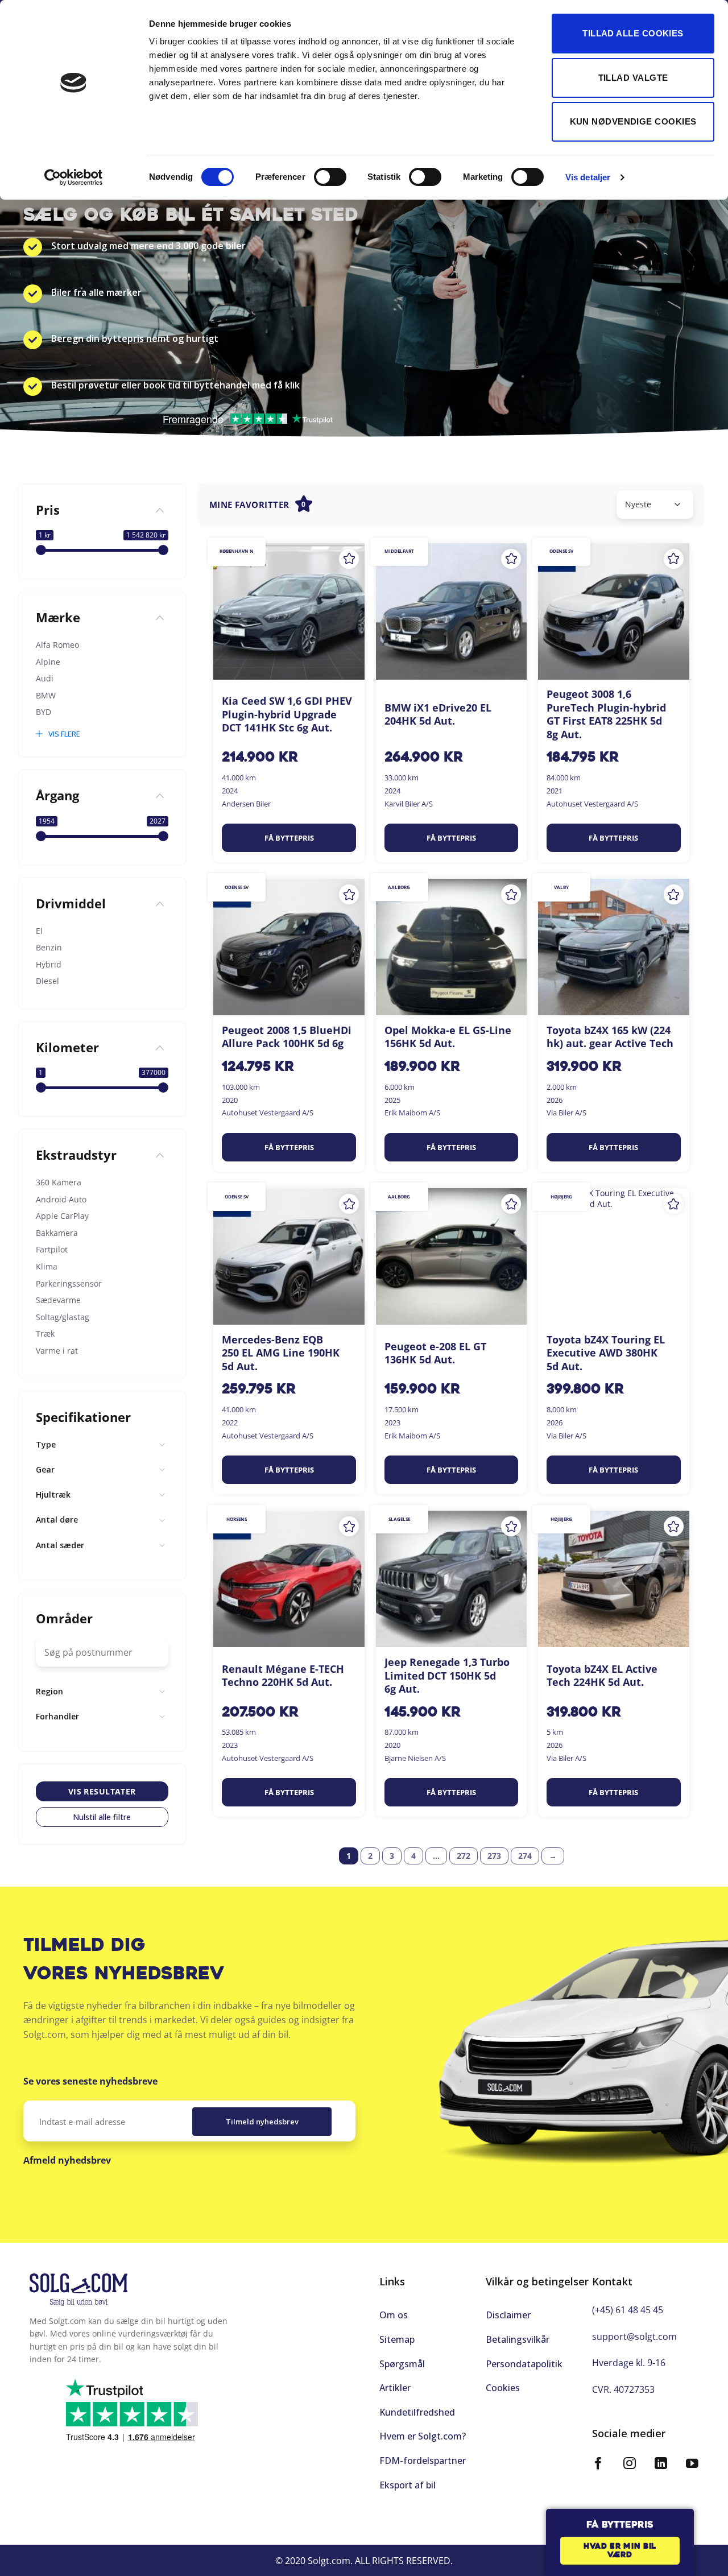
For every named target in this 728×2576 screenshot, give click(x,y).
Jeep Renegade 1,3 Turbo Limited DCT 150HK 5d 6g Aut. (447, 1676)
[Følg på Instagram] (630, 2465)
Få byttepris (289, 838)
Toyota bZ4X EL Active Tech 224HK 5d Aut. (602, 1676)
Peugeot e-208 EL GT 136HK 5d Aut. (435, 1353)
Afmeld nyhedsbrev (67, 2160)
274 (525, 1856)
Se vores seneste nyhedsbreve (90, 2081)
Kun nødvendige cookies (633, 121)
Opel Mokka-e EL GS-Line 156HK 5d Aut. (448, 1037)
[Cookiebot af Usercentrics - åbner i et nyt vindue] (74, 177)
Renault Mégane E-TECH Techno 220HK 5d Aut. (283, 1676)
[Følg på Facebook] (598, 2465)
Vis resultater (102, 1791)
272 (464, 1856)
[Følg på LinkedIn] (661, 2465)
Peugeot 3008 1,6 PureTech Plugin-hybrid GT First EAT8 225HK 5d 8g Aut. (606, 714)
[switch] (330, 177)
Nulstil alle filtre (102, 1817)
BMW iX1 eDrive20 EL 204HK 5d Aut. (438, 714)
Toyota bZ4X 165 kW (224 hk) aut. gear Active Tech (610, 1037)
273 (494, 1856)
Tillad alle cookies (633, 33)
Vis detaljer (588, 177)
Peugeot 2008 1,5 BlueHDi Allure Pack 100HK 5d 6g (287, 1037)
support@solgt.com (634, 2337)
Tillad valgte (633, 78)
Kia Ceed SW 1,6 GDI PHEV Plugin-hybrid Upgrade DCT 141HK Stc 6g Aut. (287, 714)
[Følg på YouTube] (692, 2465)
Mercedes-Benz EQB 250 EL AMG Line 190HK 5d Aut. (281, 1353)
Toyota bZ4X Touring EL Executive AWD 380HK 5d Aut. (606, 1353)
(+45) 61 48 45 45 (628, 2310)
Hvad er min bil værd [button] (620, 2551)
